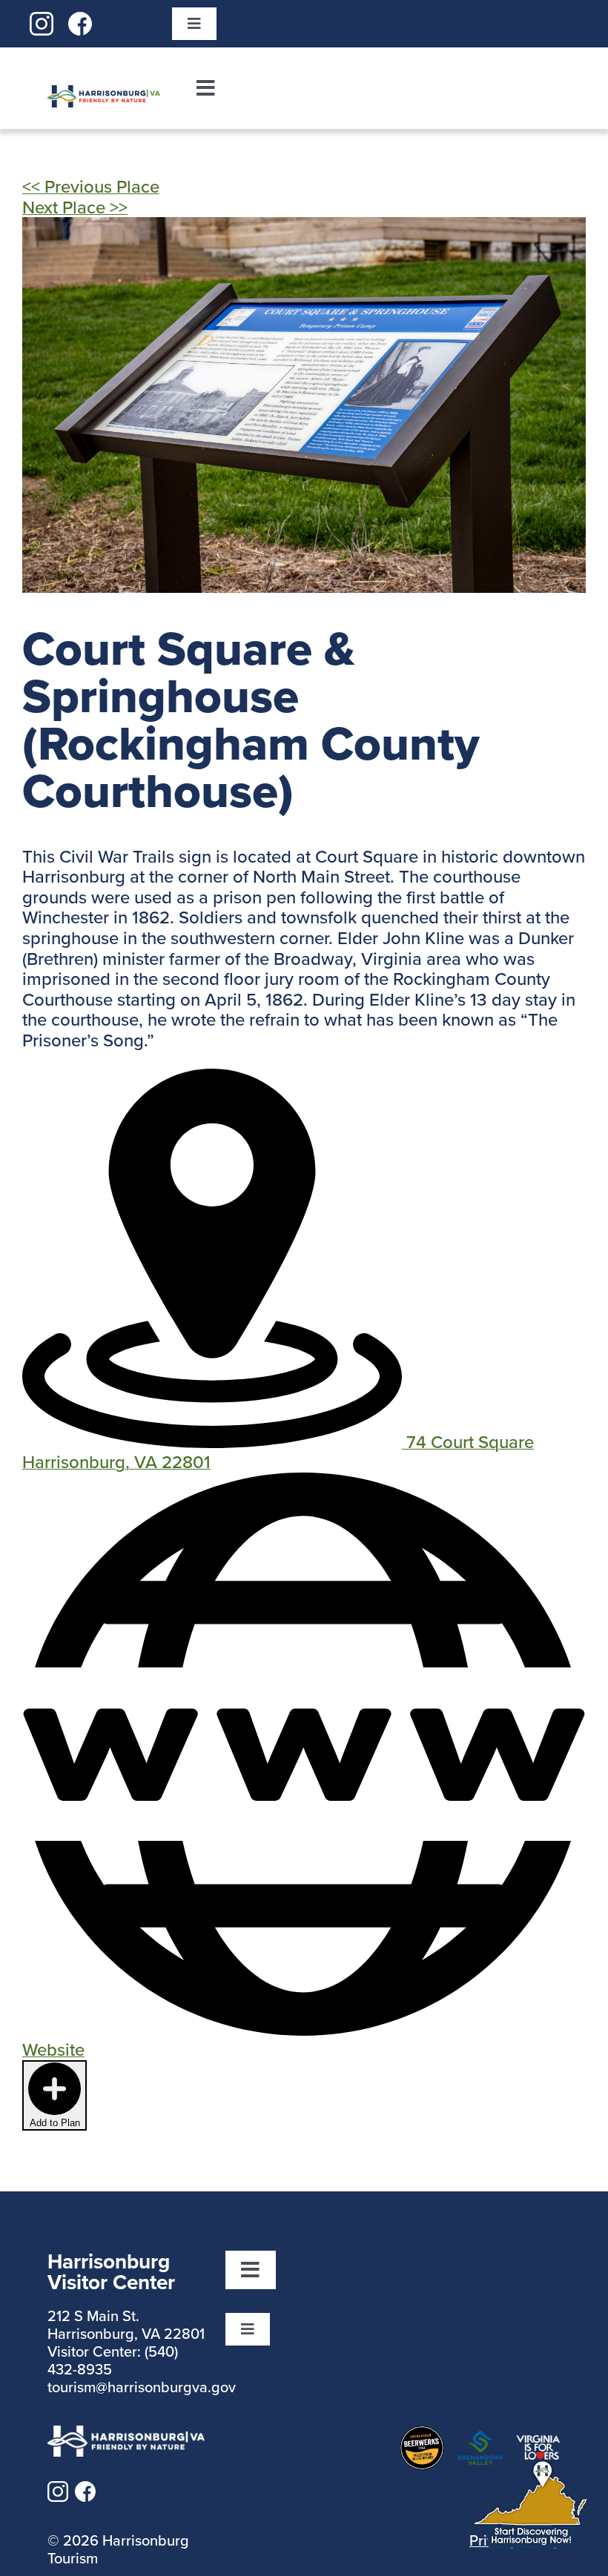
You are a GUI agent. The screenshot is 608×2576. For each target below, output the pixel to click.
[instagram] (42, 21)
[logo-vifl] (538, 2443)
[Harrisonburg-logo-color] (104, 94)
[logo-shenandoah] (480, 2440)
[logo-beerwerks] (422, 2434)
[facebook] (80, 21)
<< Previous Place (91, 186)
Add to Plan (55, 2123)
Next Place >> (75, 207)
